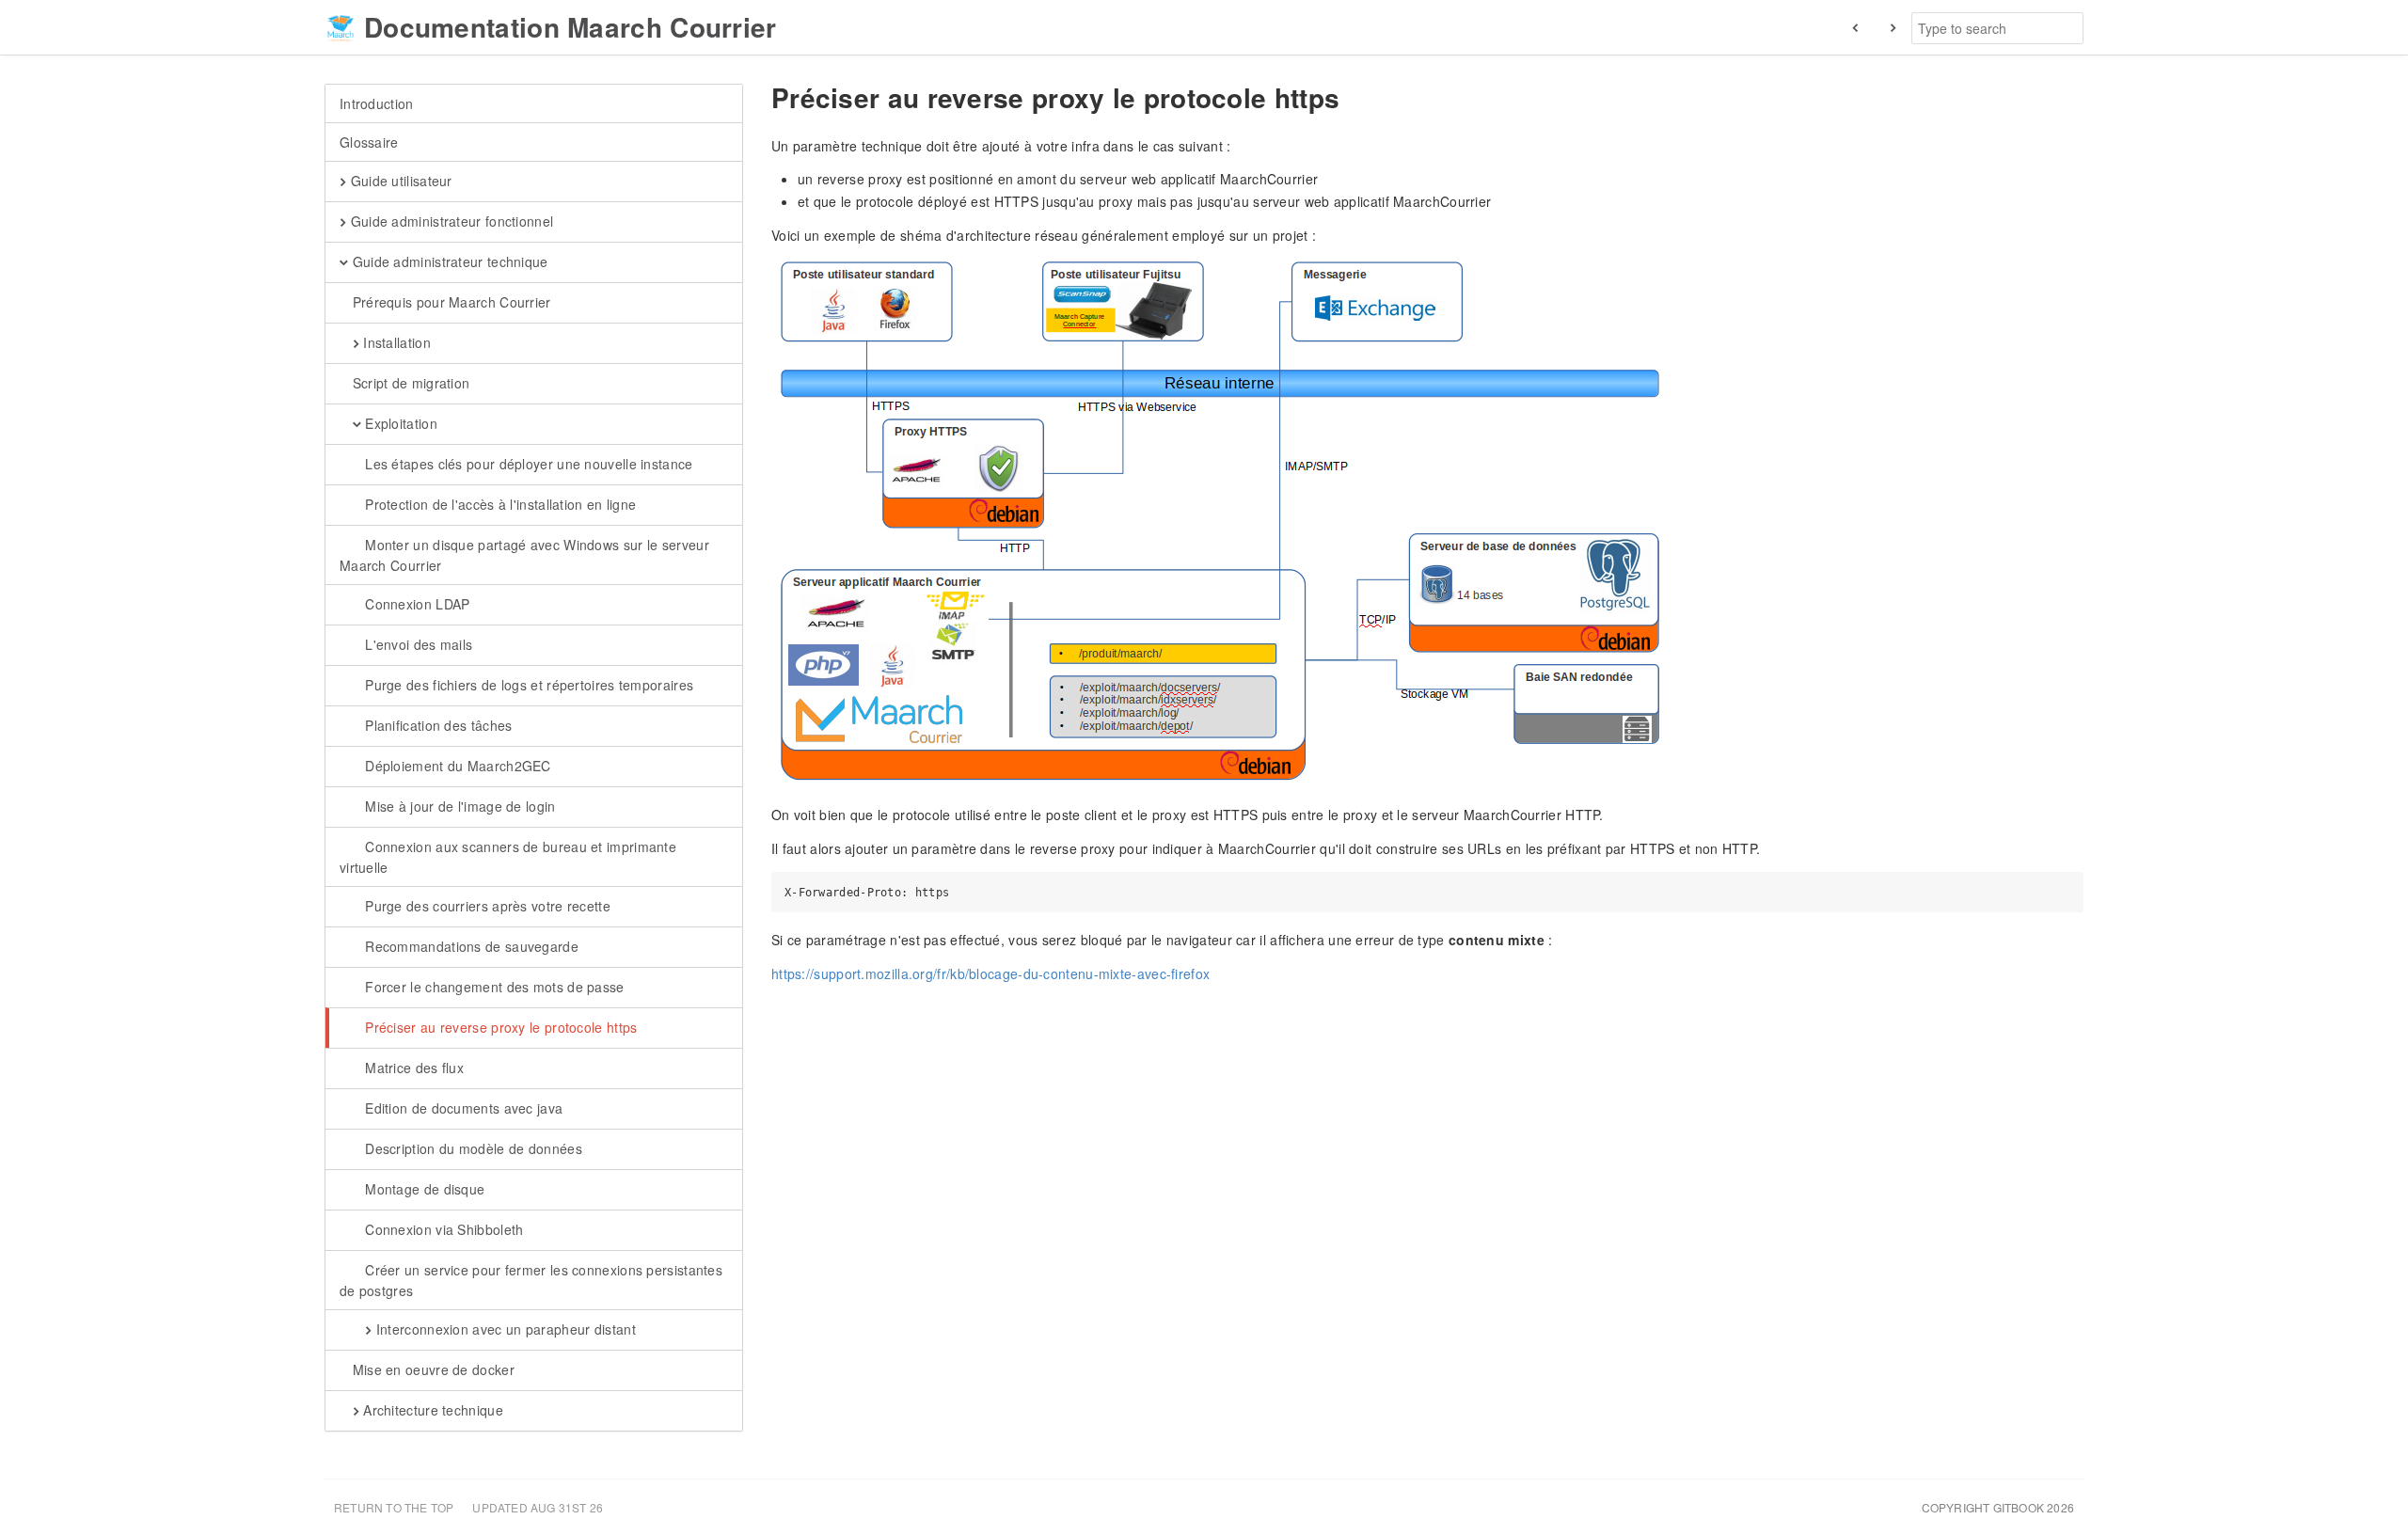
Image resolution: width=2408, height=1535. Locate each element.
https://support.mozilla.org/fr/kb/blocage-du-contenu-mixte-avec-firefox (990, 973)
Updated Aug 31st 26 (538, 1507)
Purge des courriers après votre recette (486, 906)
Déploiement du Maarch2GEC (456, 766)
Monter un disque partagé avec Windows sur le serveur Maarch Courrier (524, 555)
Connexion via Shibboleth (443, 1229)
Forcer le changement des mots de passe (493, 987)
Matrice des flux (412, 1068)
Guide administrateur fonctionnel (450, 221)
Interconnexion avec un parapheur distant (504, 1329)
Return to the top (394, 1507)
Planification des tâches (437, 725)
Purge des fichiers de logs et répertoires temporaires (527, 685)
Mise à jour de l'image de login (459, 806)
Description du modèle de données (472, 1148)
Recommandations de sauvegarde (470, 946)
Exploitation (399, 423)
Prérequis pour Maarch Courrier (449, 302)
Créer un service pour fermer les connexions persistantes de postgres (531, 1280)
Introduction (377, 103)
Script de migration (409, 383)
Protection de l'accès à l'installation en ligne (499, 504)
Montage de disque (423, 1189)
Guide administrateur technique (448, 261)
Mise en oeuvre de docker (431, 1369)
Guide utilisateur (399, 181)
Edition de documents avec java (462, 1108)
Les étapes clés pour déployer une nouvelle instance (527, 464)
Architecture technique (431, 1410)
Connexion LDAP (416, 604)
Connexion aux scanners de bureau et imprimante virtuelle (508, 857)
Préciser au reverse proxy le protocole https (499, 1027)
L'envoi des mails (417, 644)
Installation (395, 342)
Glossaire (369, 142)
